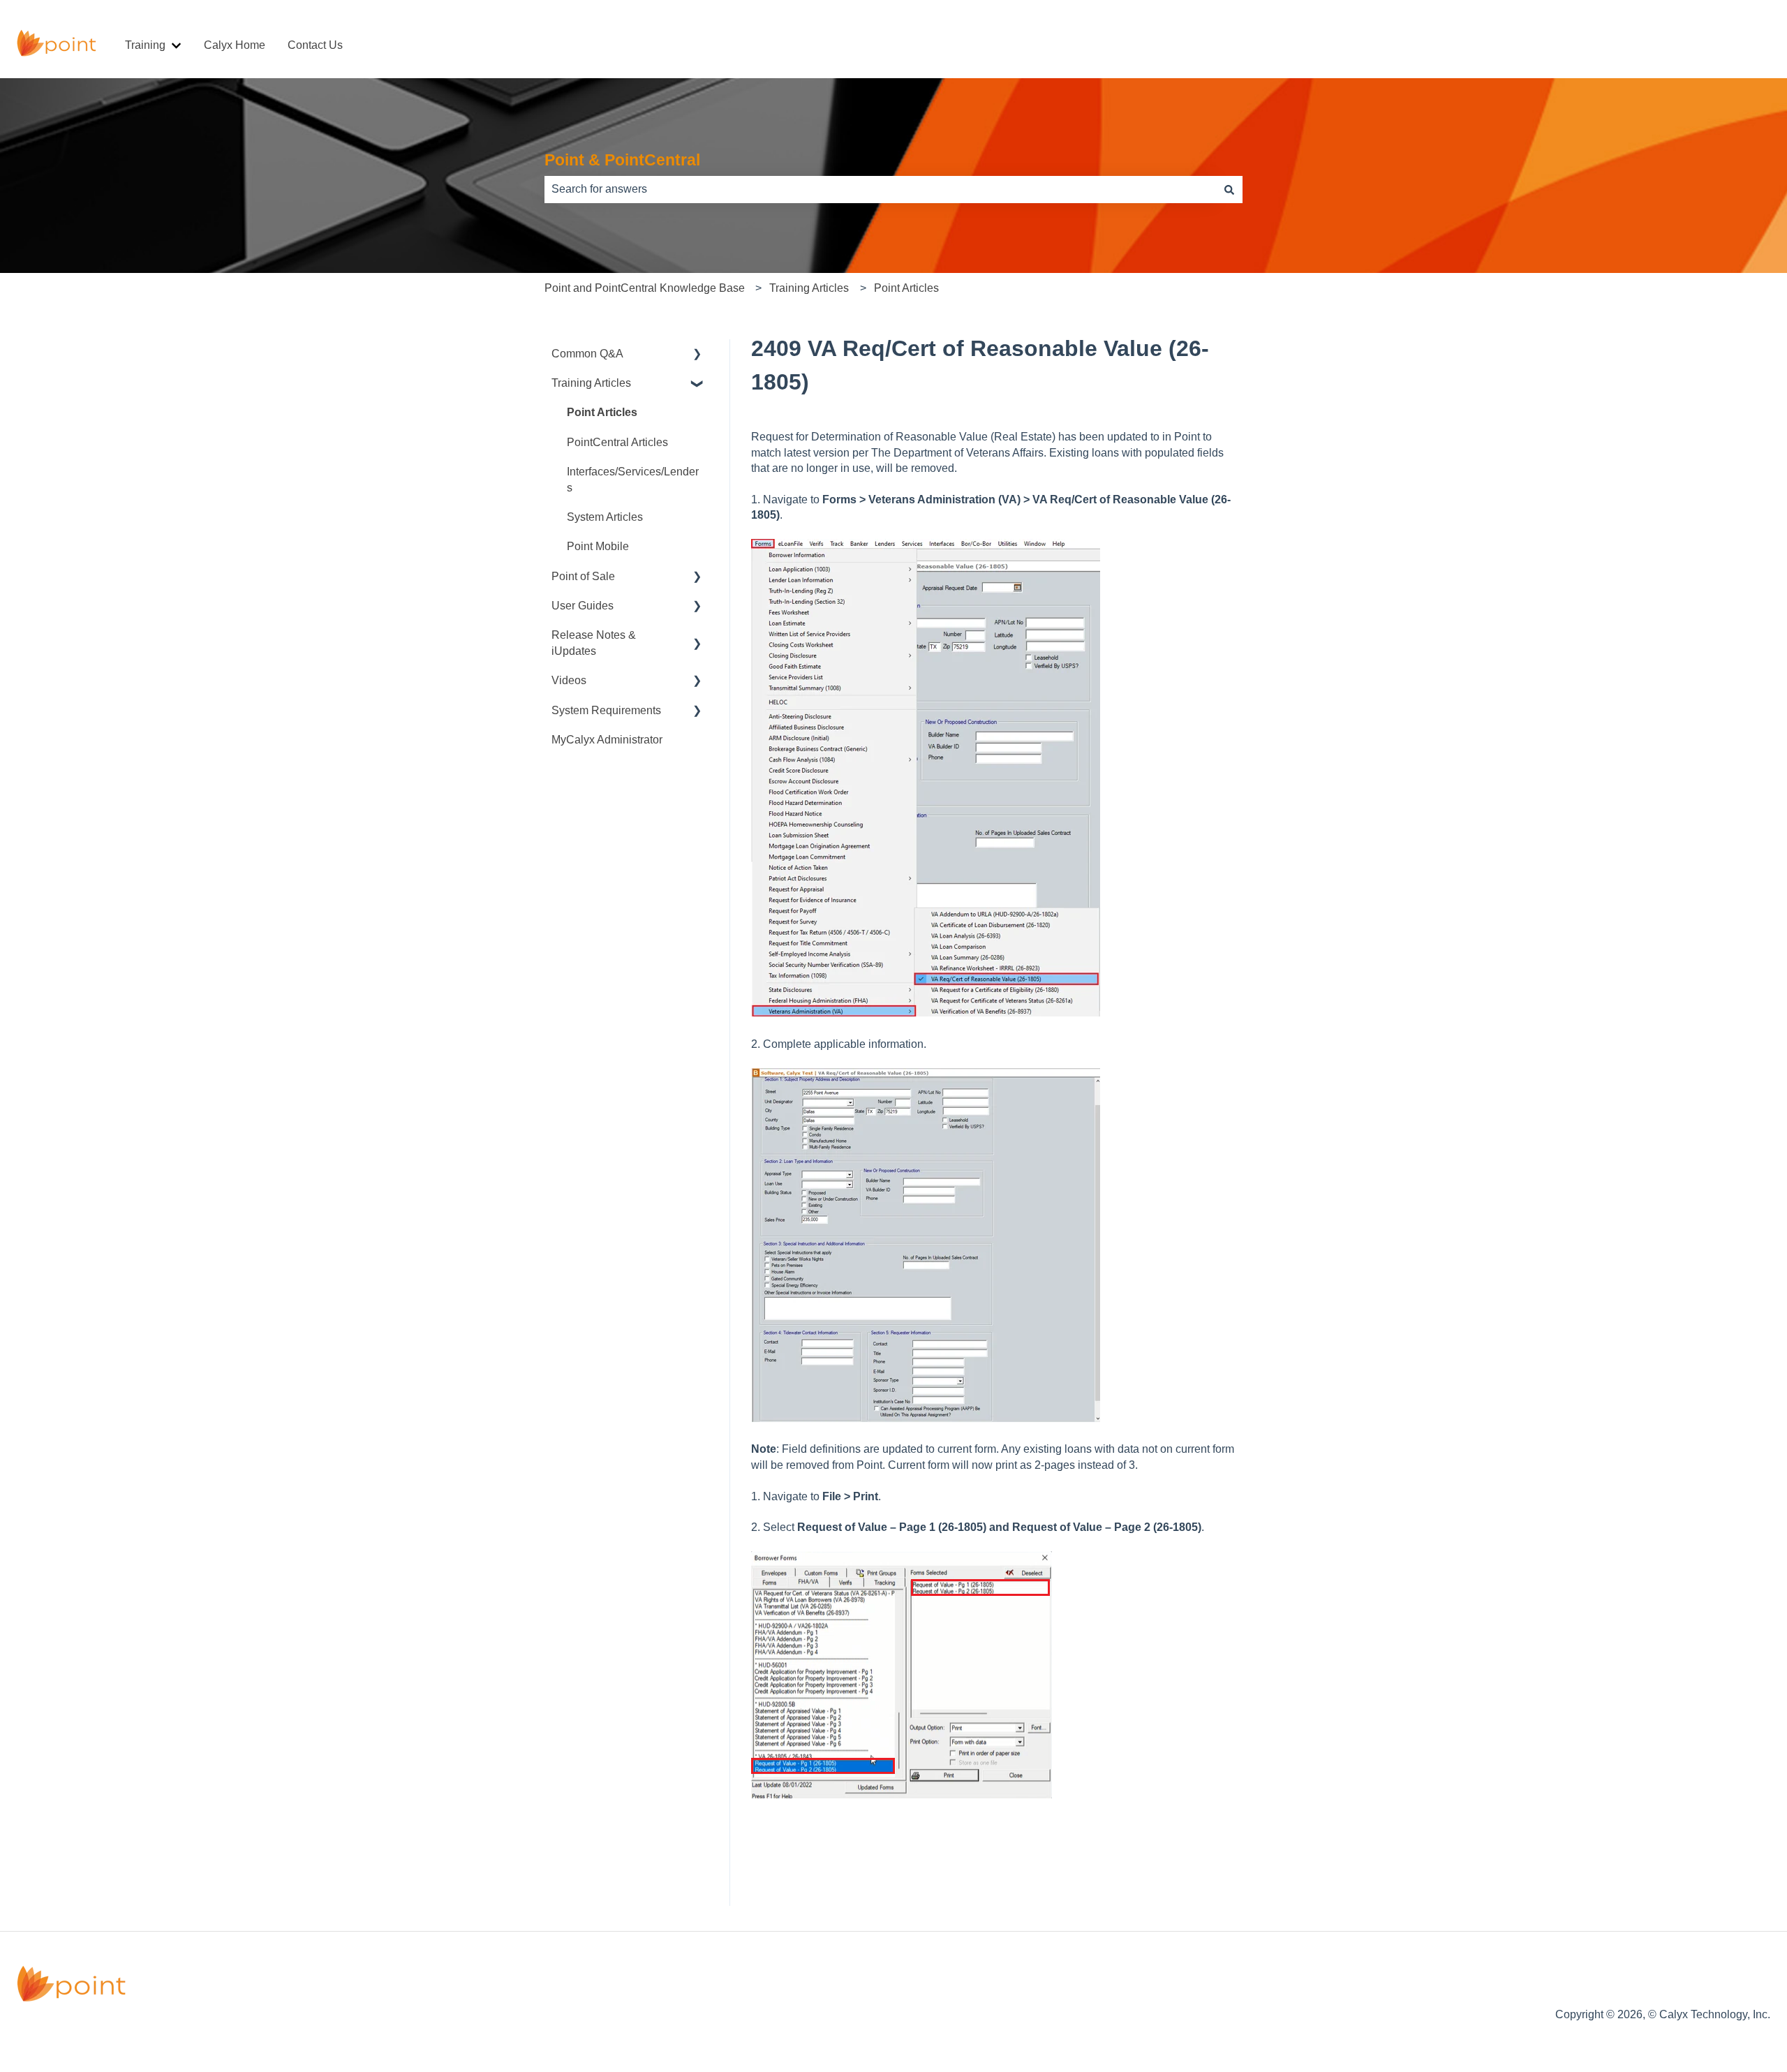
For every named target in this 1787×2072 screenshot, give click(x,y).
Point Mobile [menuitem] (598, 546)
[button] (697, 355)
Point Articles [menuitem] (602, 412)
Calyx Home (235, 45)
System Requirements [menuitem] (606, 710)
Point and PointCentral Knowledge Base (645, 288)
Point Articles (906, 288)
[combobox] (880, 189)
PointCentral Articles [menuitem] (617, 442)
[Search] (1229, 189)
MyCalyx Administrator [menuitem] (607, 740)
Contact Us (315, 45)
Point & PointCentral (622, 160)
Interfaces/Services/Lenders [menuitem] (633, 479)
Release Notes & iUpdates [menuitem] (594, 643)
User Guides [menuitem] (583, 606)
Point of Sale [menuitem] (583, 576)
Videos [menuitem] (569, 680)
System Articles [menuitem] (605, 517)
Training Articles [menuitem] (591, 383)
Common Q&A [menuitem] (587, 354)
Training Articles (809, 288)
